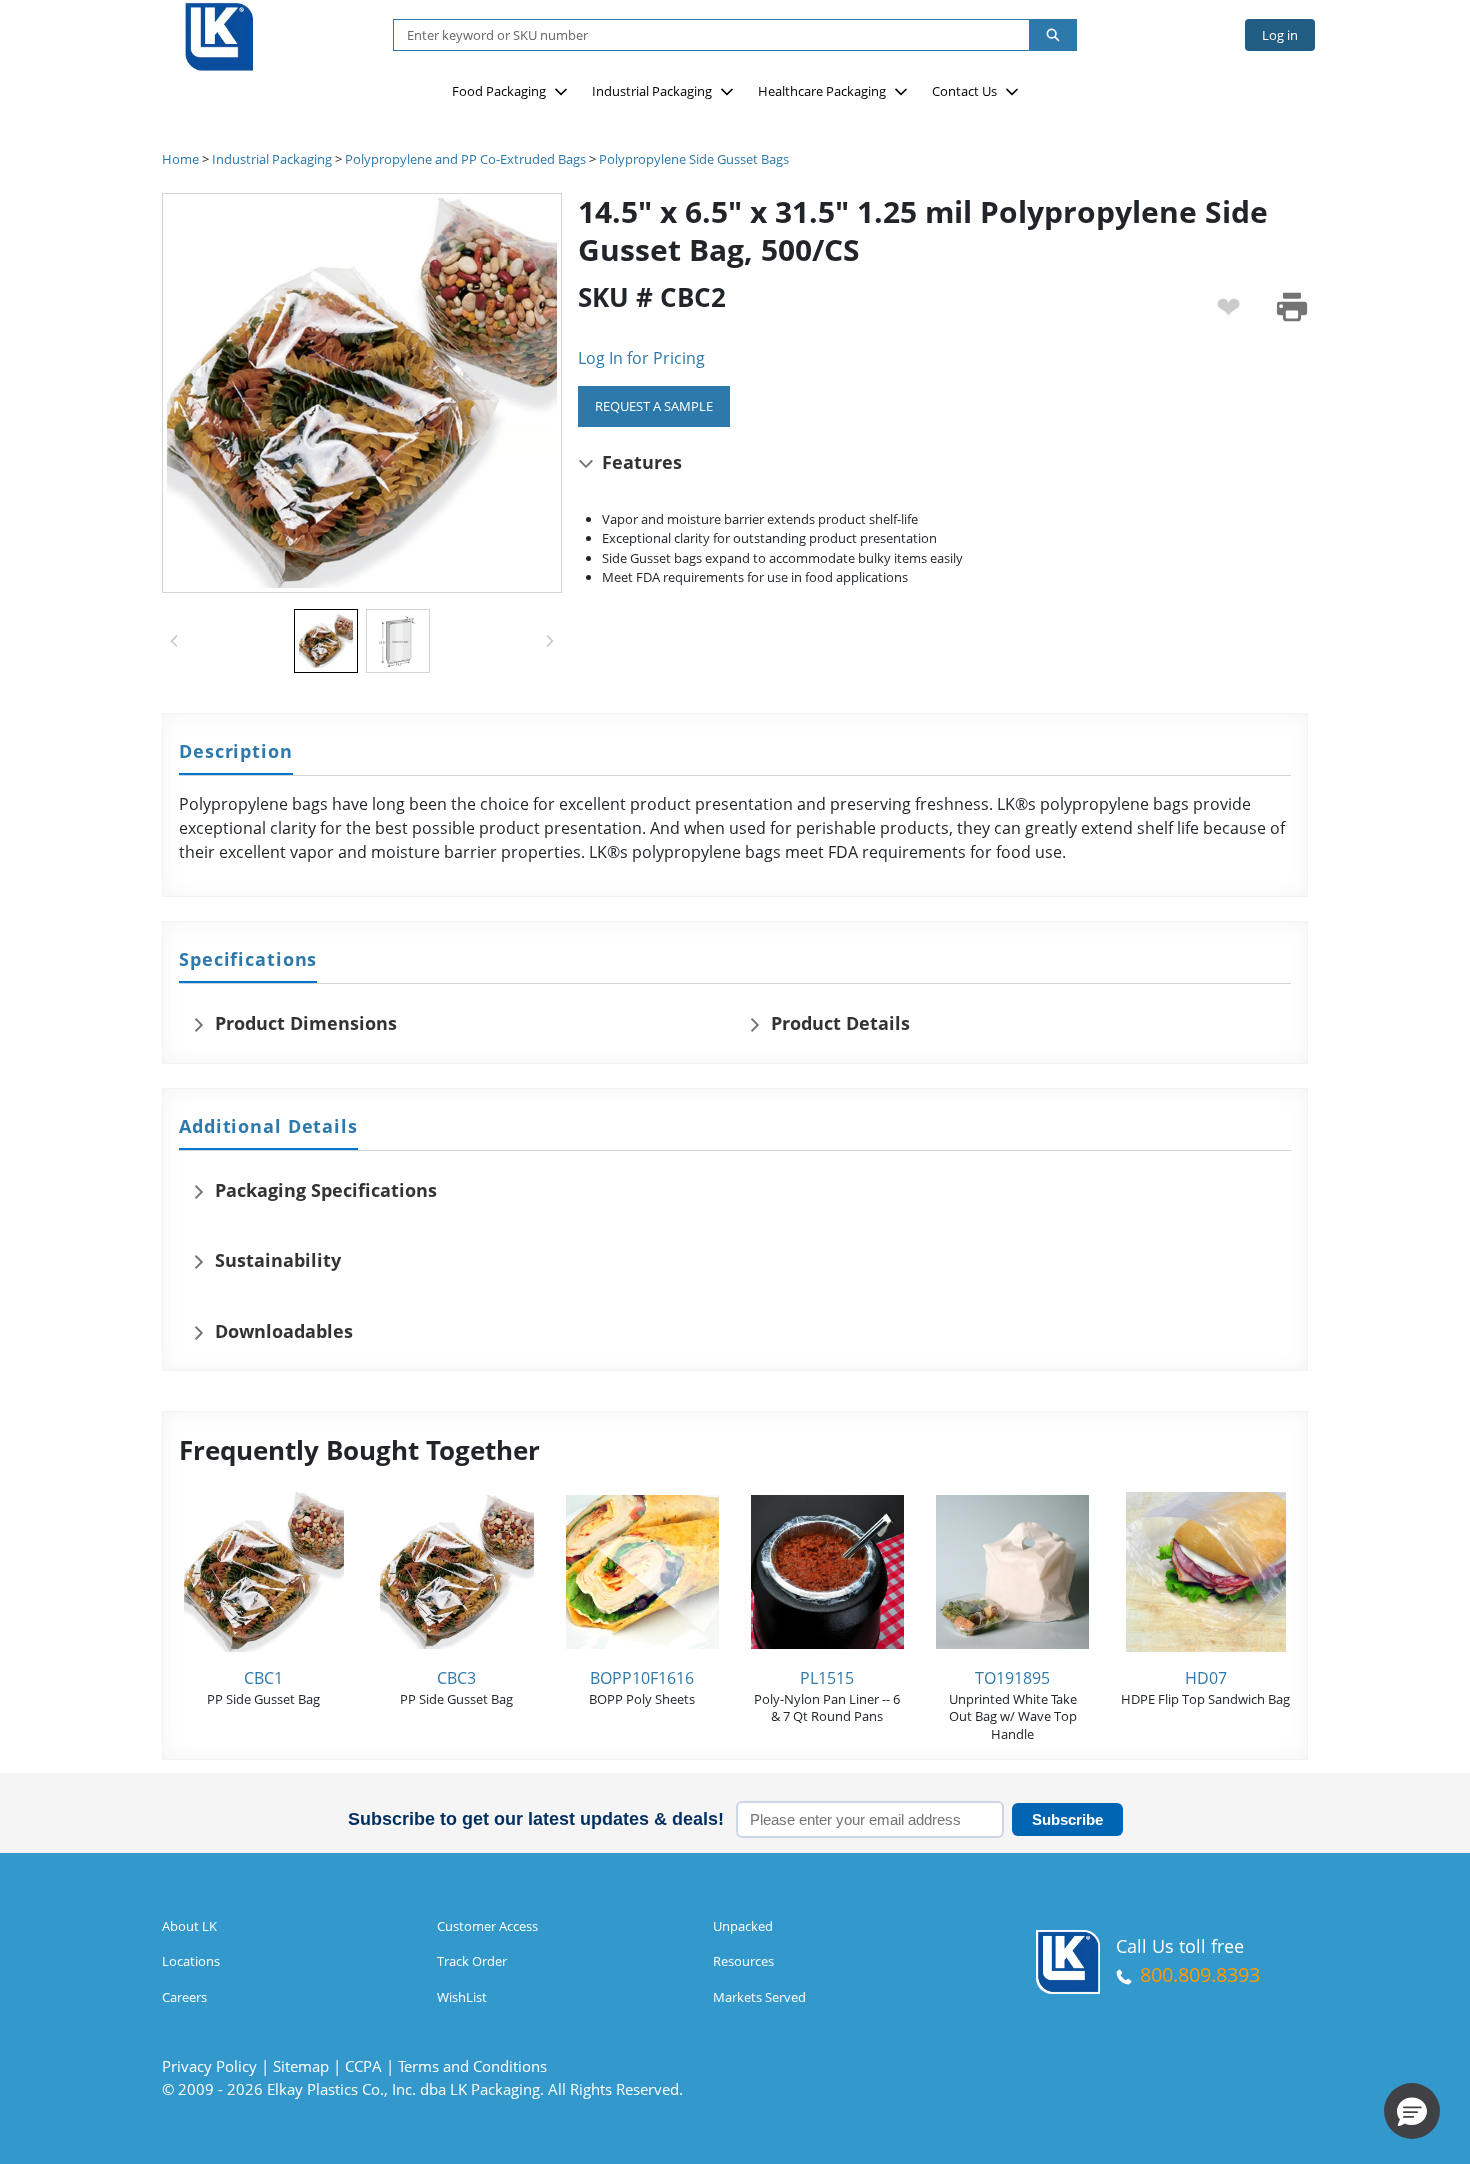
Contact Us (964, 91)
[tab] (236, 752)
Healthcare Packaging (822, 91)
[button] (1412, 2111)
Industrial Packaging (652, 91)
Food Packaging (499, 91)
